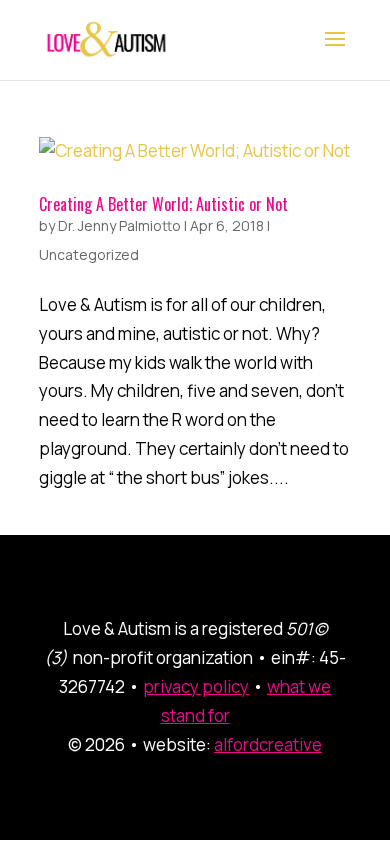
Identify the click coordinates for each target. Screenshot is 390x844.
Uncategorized (89, 254)
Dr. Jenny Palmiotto (119, 225)
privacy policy (196, 686)
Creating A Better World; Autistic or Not (163, 204)
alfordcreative (268, 744)
